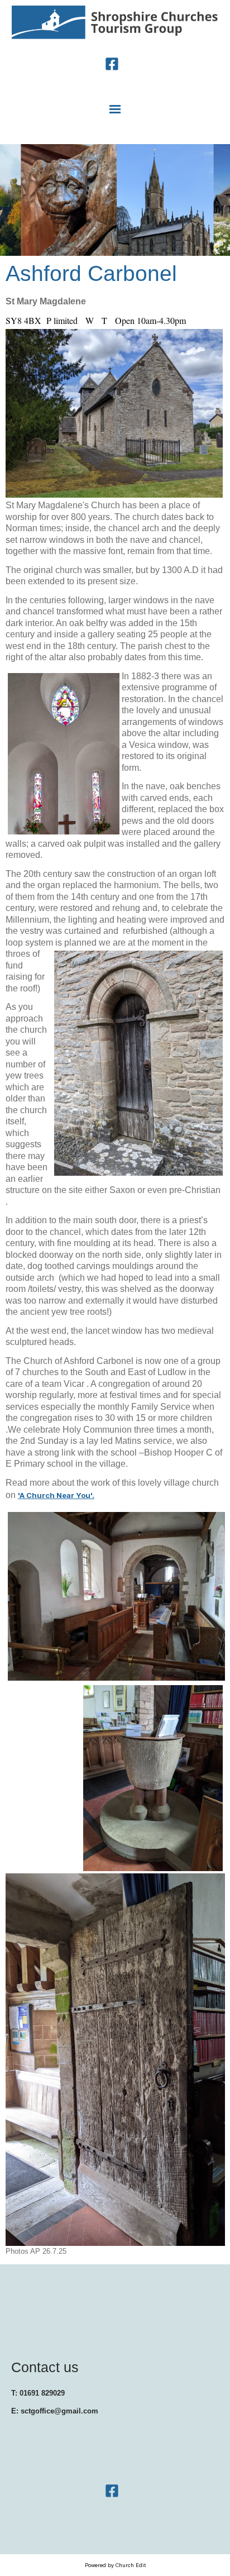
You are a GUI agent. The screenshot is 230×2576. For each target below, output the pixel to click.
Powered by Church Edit (115, 2565)
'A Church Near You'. (56, 1496)
